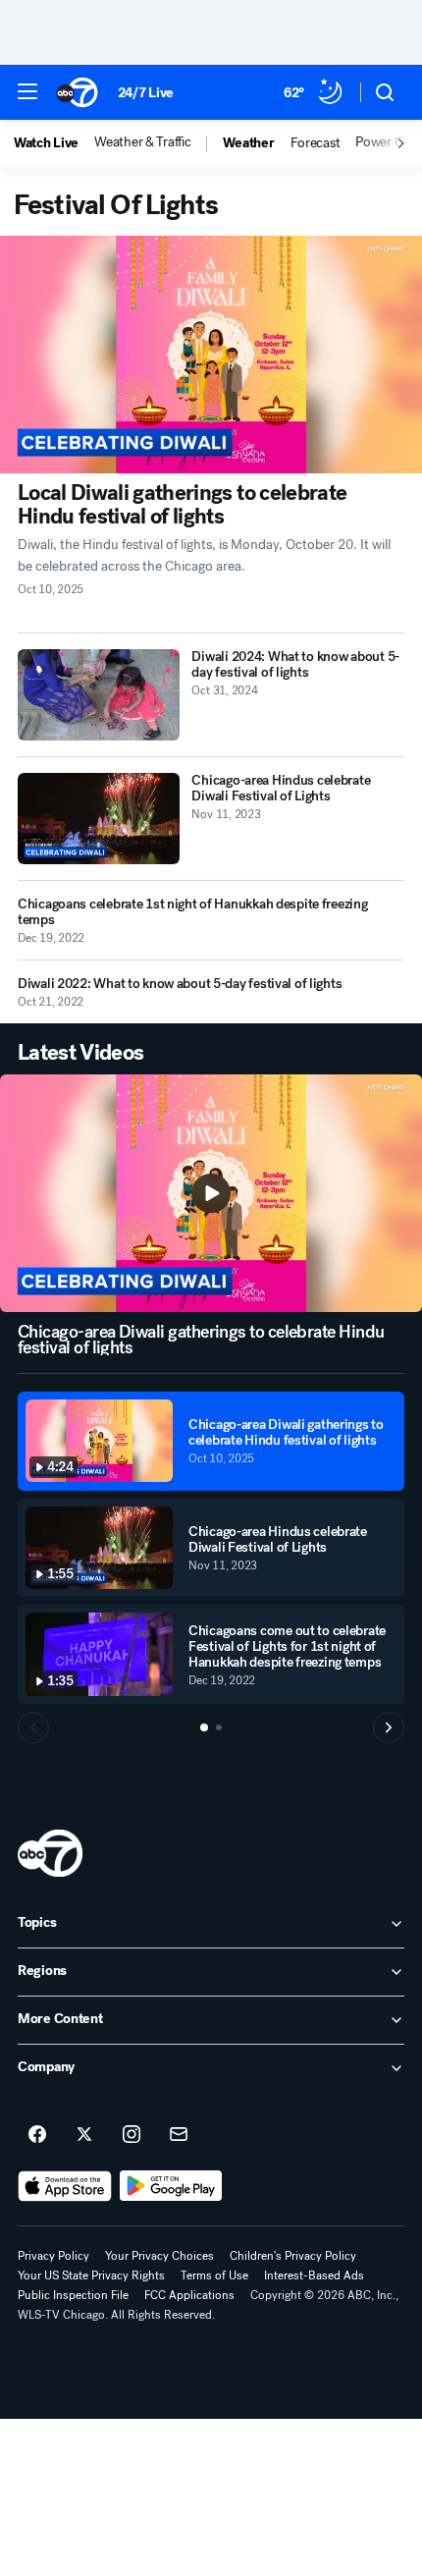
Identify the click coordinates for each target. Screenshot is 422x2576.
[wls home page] (50, 1853)
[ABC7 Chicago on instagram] (132, 2135)
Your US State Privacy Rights (91, 2275)
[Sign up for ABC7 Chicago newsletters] (179, 2135)
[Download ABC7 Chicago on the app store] (65, 2186)
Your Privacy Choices (159, 2256)
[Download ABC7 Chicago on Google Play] (171, 2186)
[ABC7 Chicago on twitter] (84, 2135)
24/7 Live (146, 93)
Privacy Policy (53, 2256)
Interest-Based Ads (314, 2275)
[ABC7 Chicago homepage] (77, 92)
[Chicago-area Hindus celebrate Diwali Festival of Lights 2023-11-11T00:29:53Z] (99, 819)
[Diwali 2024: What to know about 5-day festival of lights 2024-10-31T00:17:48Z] (99, 695)
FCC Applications (189, 2295)
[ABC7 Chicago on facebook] (37, 2135)
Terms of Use (214, 2275)
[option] (54, 143)
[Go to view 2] (219, 1727)
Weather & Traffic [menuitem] (142, 142)
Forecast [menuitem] (316, 143)
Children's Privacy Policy (293, 2256)
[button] (27, 91)
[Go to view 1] (204, 1727)
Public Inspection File (73, 2295)
